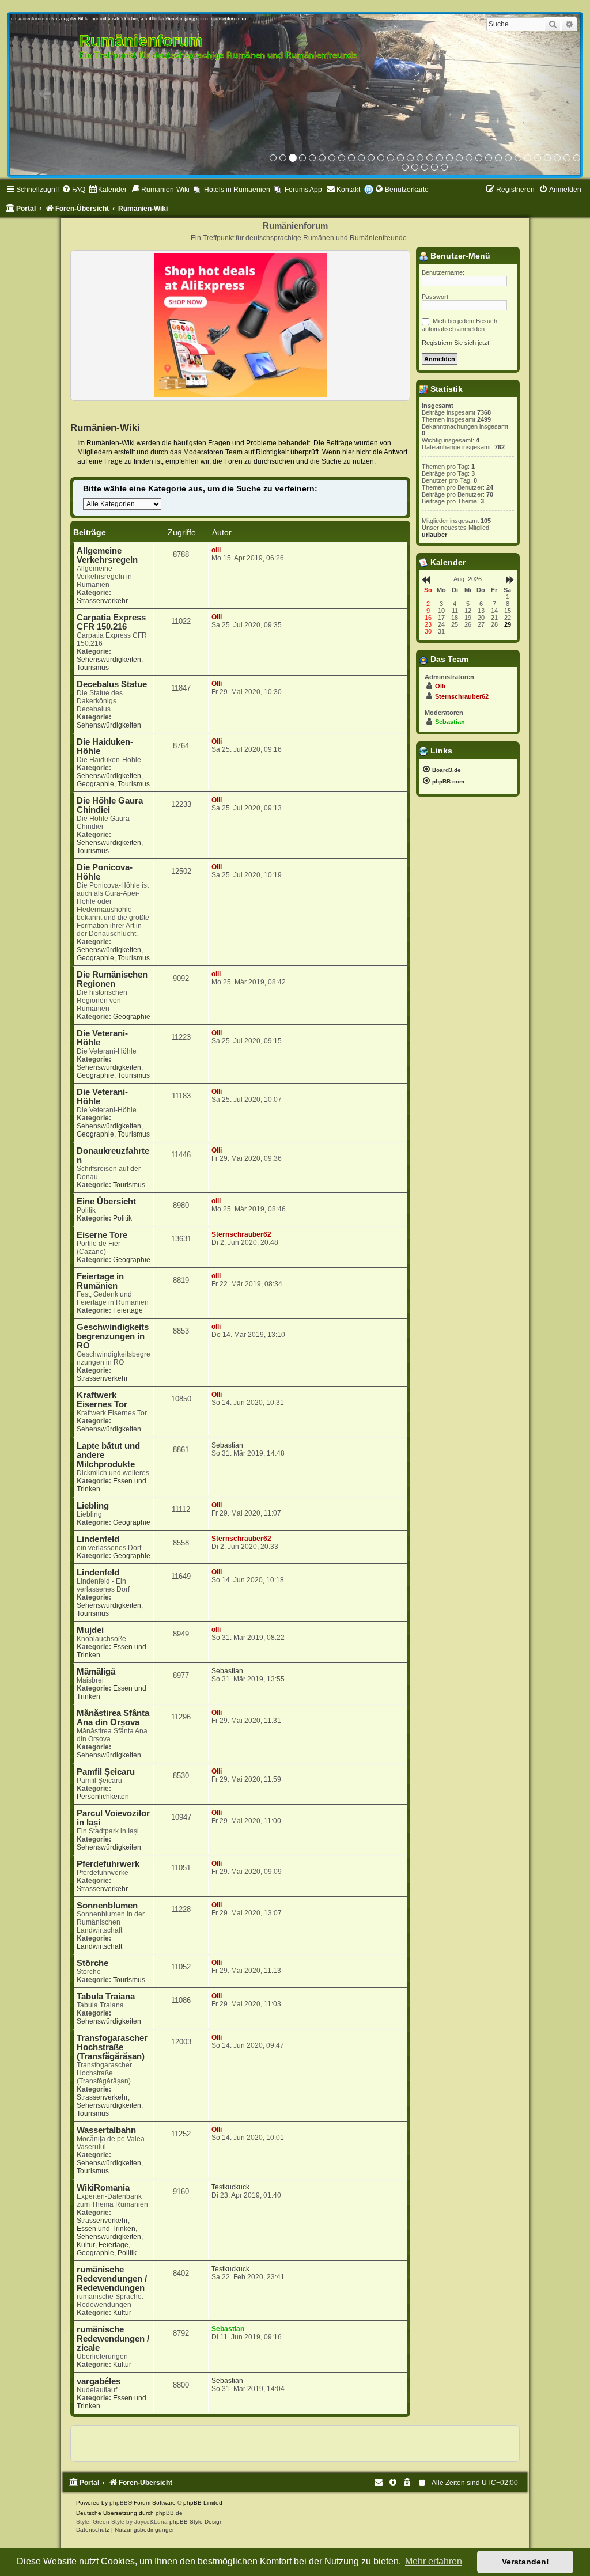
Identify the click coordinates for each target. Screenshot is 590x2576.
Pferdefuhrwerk (108, 1864)
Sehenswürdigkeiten (109, 660)
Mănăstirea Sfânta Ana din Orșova (113, 1718)
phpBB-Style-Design (196, 2522)
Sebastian (227, 1445)
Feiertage (128, 1310)
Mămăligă (96, 1672)
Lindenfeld (98, 1539)
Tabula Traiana (106, 1997)
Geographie (95, 784)
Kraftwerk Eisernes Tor (102, 1400)
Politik (122, 1218)
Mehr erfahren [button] (434, 2561)
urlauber (434, 535)
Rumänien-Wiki (105, 427)
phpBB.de (169, 2513)
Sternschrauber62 (241, 1234)
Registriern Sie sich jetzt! (456, 343)
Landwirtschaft (99, 1946)
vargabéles (99, 2381)
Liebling (93, 1506)
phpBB (119, 2503)
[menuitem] (73, 190)
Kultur (86, 2245)
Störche (92, 1963)
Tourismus (93, 668)
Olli (217, 617)
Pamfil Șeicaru (106, 1772)
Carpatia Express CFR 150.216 (111, 622)
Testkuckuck (230, 2187)
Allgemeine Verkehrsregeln (107, 555)
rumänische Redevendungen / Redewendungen (112, 2279)
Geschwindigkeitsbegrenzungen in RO (113, 1336)
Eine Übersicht (106, 1202)
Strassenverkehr (102, 601)
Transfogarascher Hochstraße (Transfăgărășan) (112, 2047)
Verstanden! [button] (525, 2562)
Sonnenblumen (107, 1906)
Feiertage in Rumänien (100, 1281)
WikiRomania (103, 2188)
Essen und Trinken (106, 2229)
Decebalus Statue (112, 684)
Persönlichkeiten (103, 1797)
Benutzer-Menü (459, 256)
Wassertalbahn (106, 2130)
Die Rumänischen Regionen (112, 979)
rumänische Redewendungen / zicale (113, 2339)
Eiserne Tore (102, 1235)
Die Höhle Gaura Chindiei (110, 805)
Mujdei (90, 1630)
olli (216, 550)
